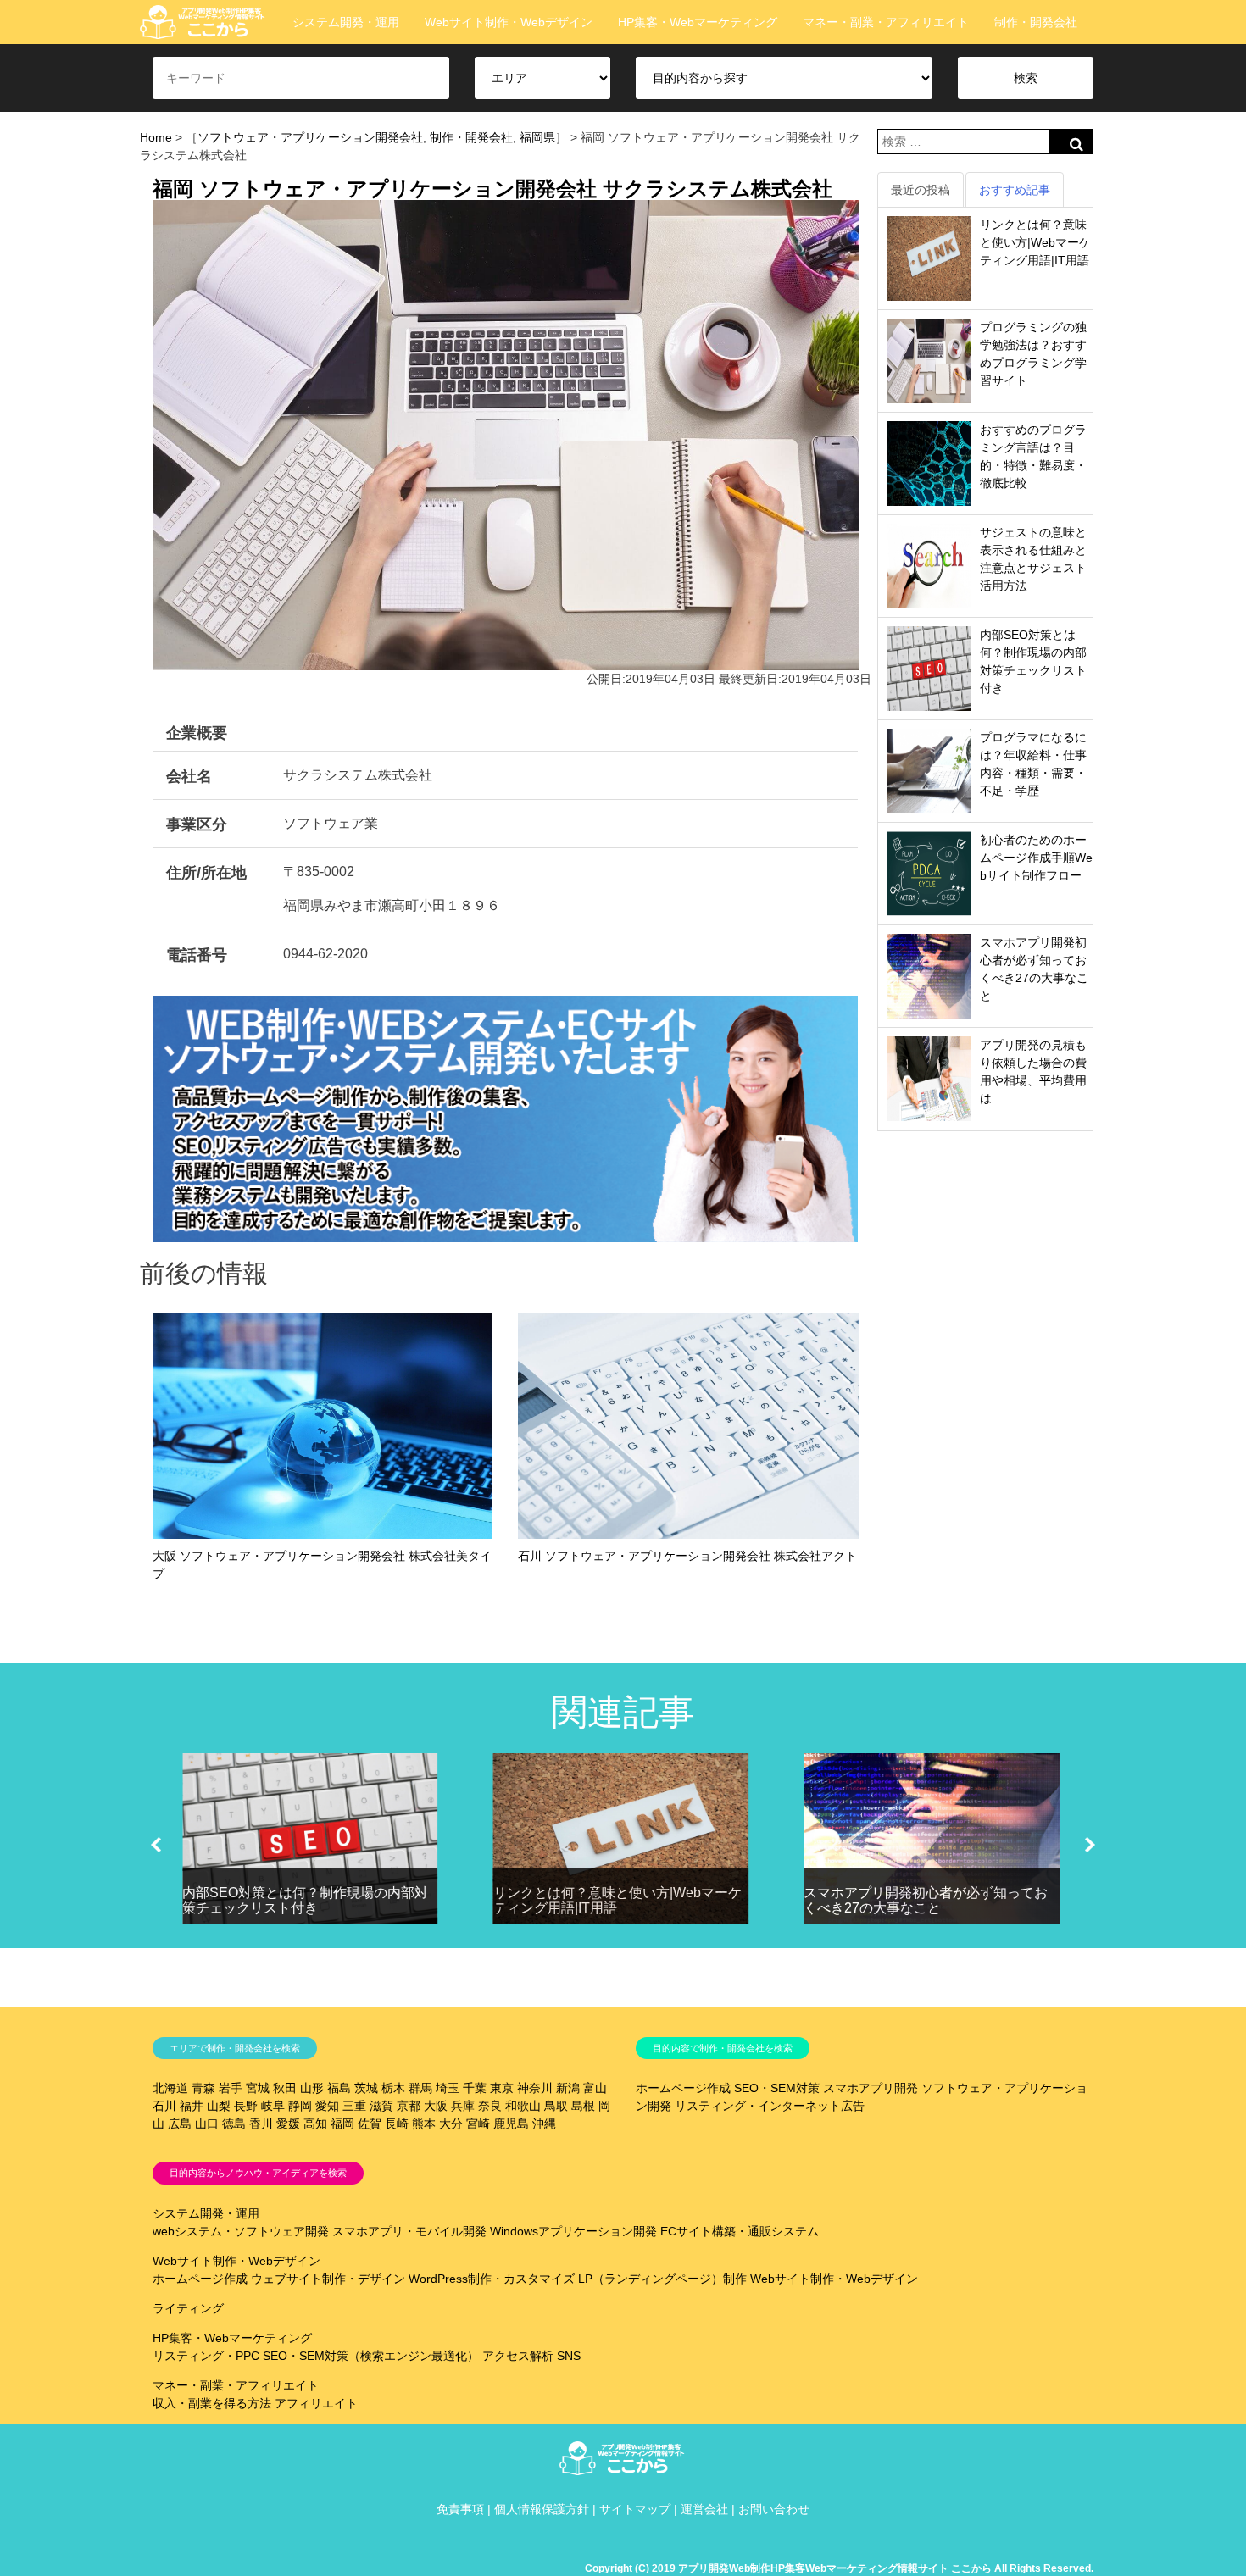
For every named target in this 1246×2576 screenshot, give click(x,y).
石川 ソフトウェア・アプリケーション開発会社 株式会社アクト (687, 1556)
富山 (595, 2088)
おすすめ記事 (1015, 190)
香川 (261, 2124)
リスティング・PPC (206, 2356)
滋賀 (381, 2106)
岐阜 (273, 2106)
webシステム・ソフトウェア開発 (241, 2231)
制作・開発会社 (1036, 22)
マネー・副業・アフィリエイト (886, 22)
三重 (354, 2106)
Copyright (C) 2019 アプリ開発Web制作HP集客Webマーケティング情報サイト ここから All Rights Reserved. (839, 2568)
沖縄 (544, 2124)
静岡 (300, 2106)
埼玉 (448, 2088)
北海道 (170, 2088)
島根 (583, 2106)
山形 (312, 2088)
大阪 (436, 2106)
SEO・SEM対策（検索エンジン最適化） (371, 2356)
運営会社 (704, 2509)
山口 (207, 2124)
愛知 (327, 2106)
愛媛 (288, 2124)
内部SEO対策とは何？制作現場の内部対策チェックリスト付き (305, 1900)
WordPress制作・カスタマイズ (492, 2279)
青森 (203, 2088)
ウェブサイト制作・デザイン (328, 2279)
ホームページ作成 (683, 2088)
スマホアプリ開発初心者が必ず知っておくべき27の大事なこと (926, 1900)
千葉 (475, 2088)
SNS (569, 2356)
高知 (315, 2124)
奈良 (490, 2106)
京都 (409, 2106)
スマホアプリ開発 (871, 2088)
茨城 (366, 2088)
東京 (502, 2088)
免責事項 (460, 2509)
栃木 (393, 2088)
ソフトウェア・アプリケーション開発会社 (310, 137)
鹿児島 (511, 2124)
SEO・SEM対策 (777, 2088)
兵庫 (463, 2106)
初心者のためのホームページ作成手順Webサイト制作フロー (1036, 858)
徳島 (234, 2124)
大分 (451, 2124)
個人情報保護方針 (542, 2509)
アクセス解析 (518, 2356)
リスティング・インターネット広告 (770, 2106)
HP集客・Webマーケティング (698, 22)
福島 (339, 2088)
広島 (180, 2124)
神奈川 (535, 2088)
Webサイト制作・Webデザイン (509, 22)
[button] (156, 1845)
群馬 (420, 2088)
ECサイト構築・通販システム (740, 2231)
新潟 (568, 2088)
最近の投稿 (921, 190)
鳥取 (556, 2106)
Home (156, 137)
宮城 (258, 2088)
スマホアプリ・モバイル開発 (409, 2231)
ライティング (188, 2308)
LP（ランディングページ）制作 (662, 2279)
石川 (164, 2106)
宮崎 (478, 2124)
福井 (192, 2106)
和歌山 (523, 2106)
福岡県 (537, 137)
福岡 (342, 2124)
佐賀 (370, 2124)
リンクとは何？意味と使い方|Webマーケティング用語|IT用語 (1035, 242)
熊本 (424, 2124)
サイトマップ (635, 2509)
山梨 (219, 2106)
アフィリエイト (316, 2403)
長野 (246, 2106)
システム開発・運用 (346, 22)
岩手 (231, 2088)
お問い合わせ (774, 2509)
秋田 (285, 2088)
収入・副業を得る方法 (212, 2403)
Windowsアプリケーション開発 (573, 2231)
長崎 (397, 2124)
